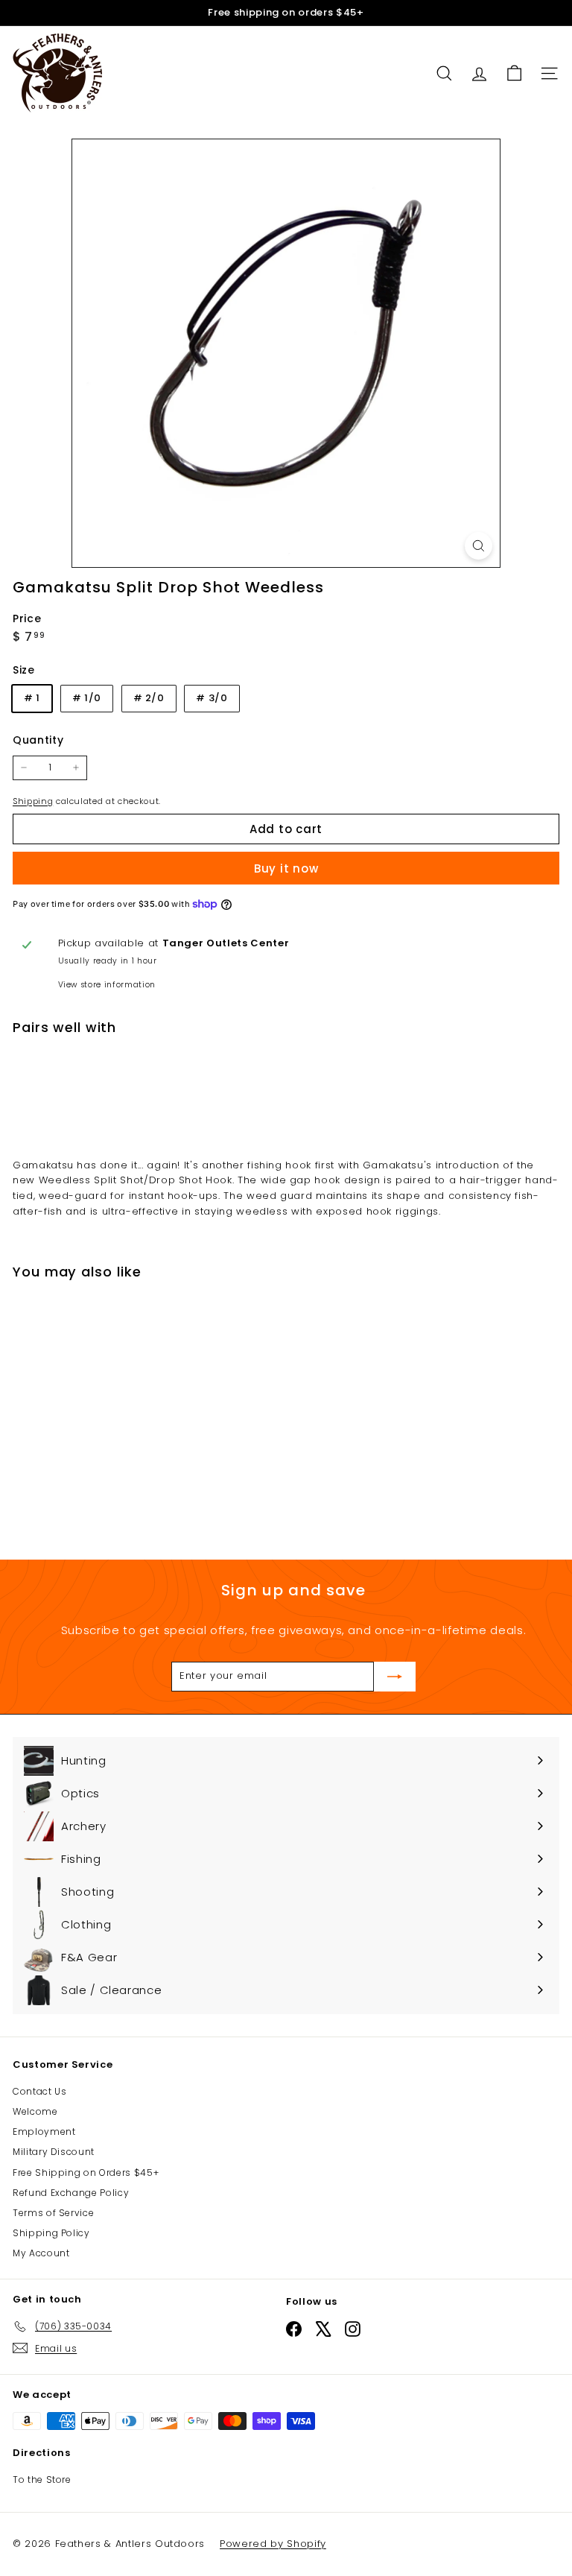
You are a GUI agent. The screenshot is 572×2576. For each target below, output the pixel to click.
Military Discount (54, 2152)
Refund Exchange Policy (71, 2193)
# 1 (32, 698)
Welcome (35, 2111)
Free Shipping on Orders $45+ (86, 2172)
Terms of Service (53, 2213)
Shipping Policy (51, 2233)
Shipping (33, 801)
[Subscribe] (395, 1677)
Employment (44, 2132)
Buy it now (286, 868)
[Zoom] (479, 546)
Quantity (38, 740)
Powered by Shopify (273, 2544)
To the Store (42, 2480)
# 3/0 (212, 698)
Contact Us (40, 2091)
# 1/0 (87, 698)
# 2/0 (149, 698)
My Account (41, 2253)
